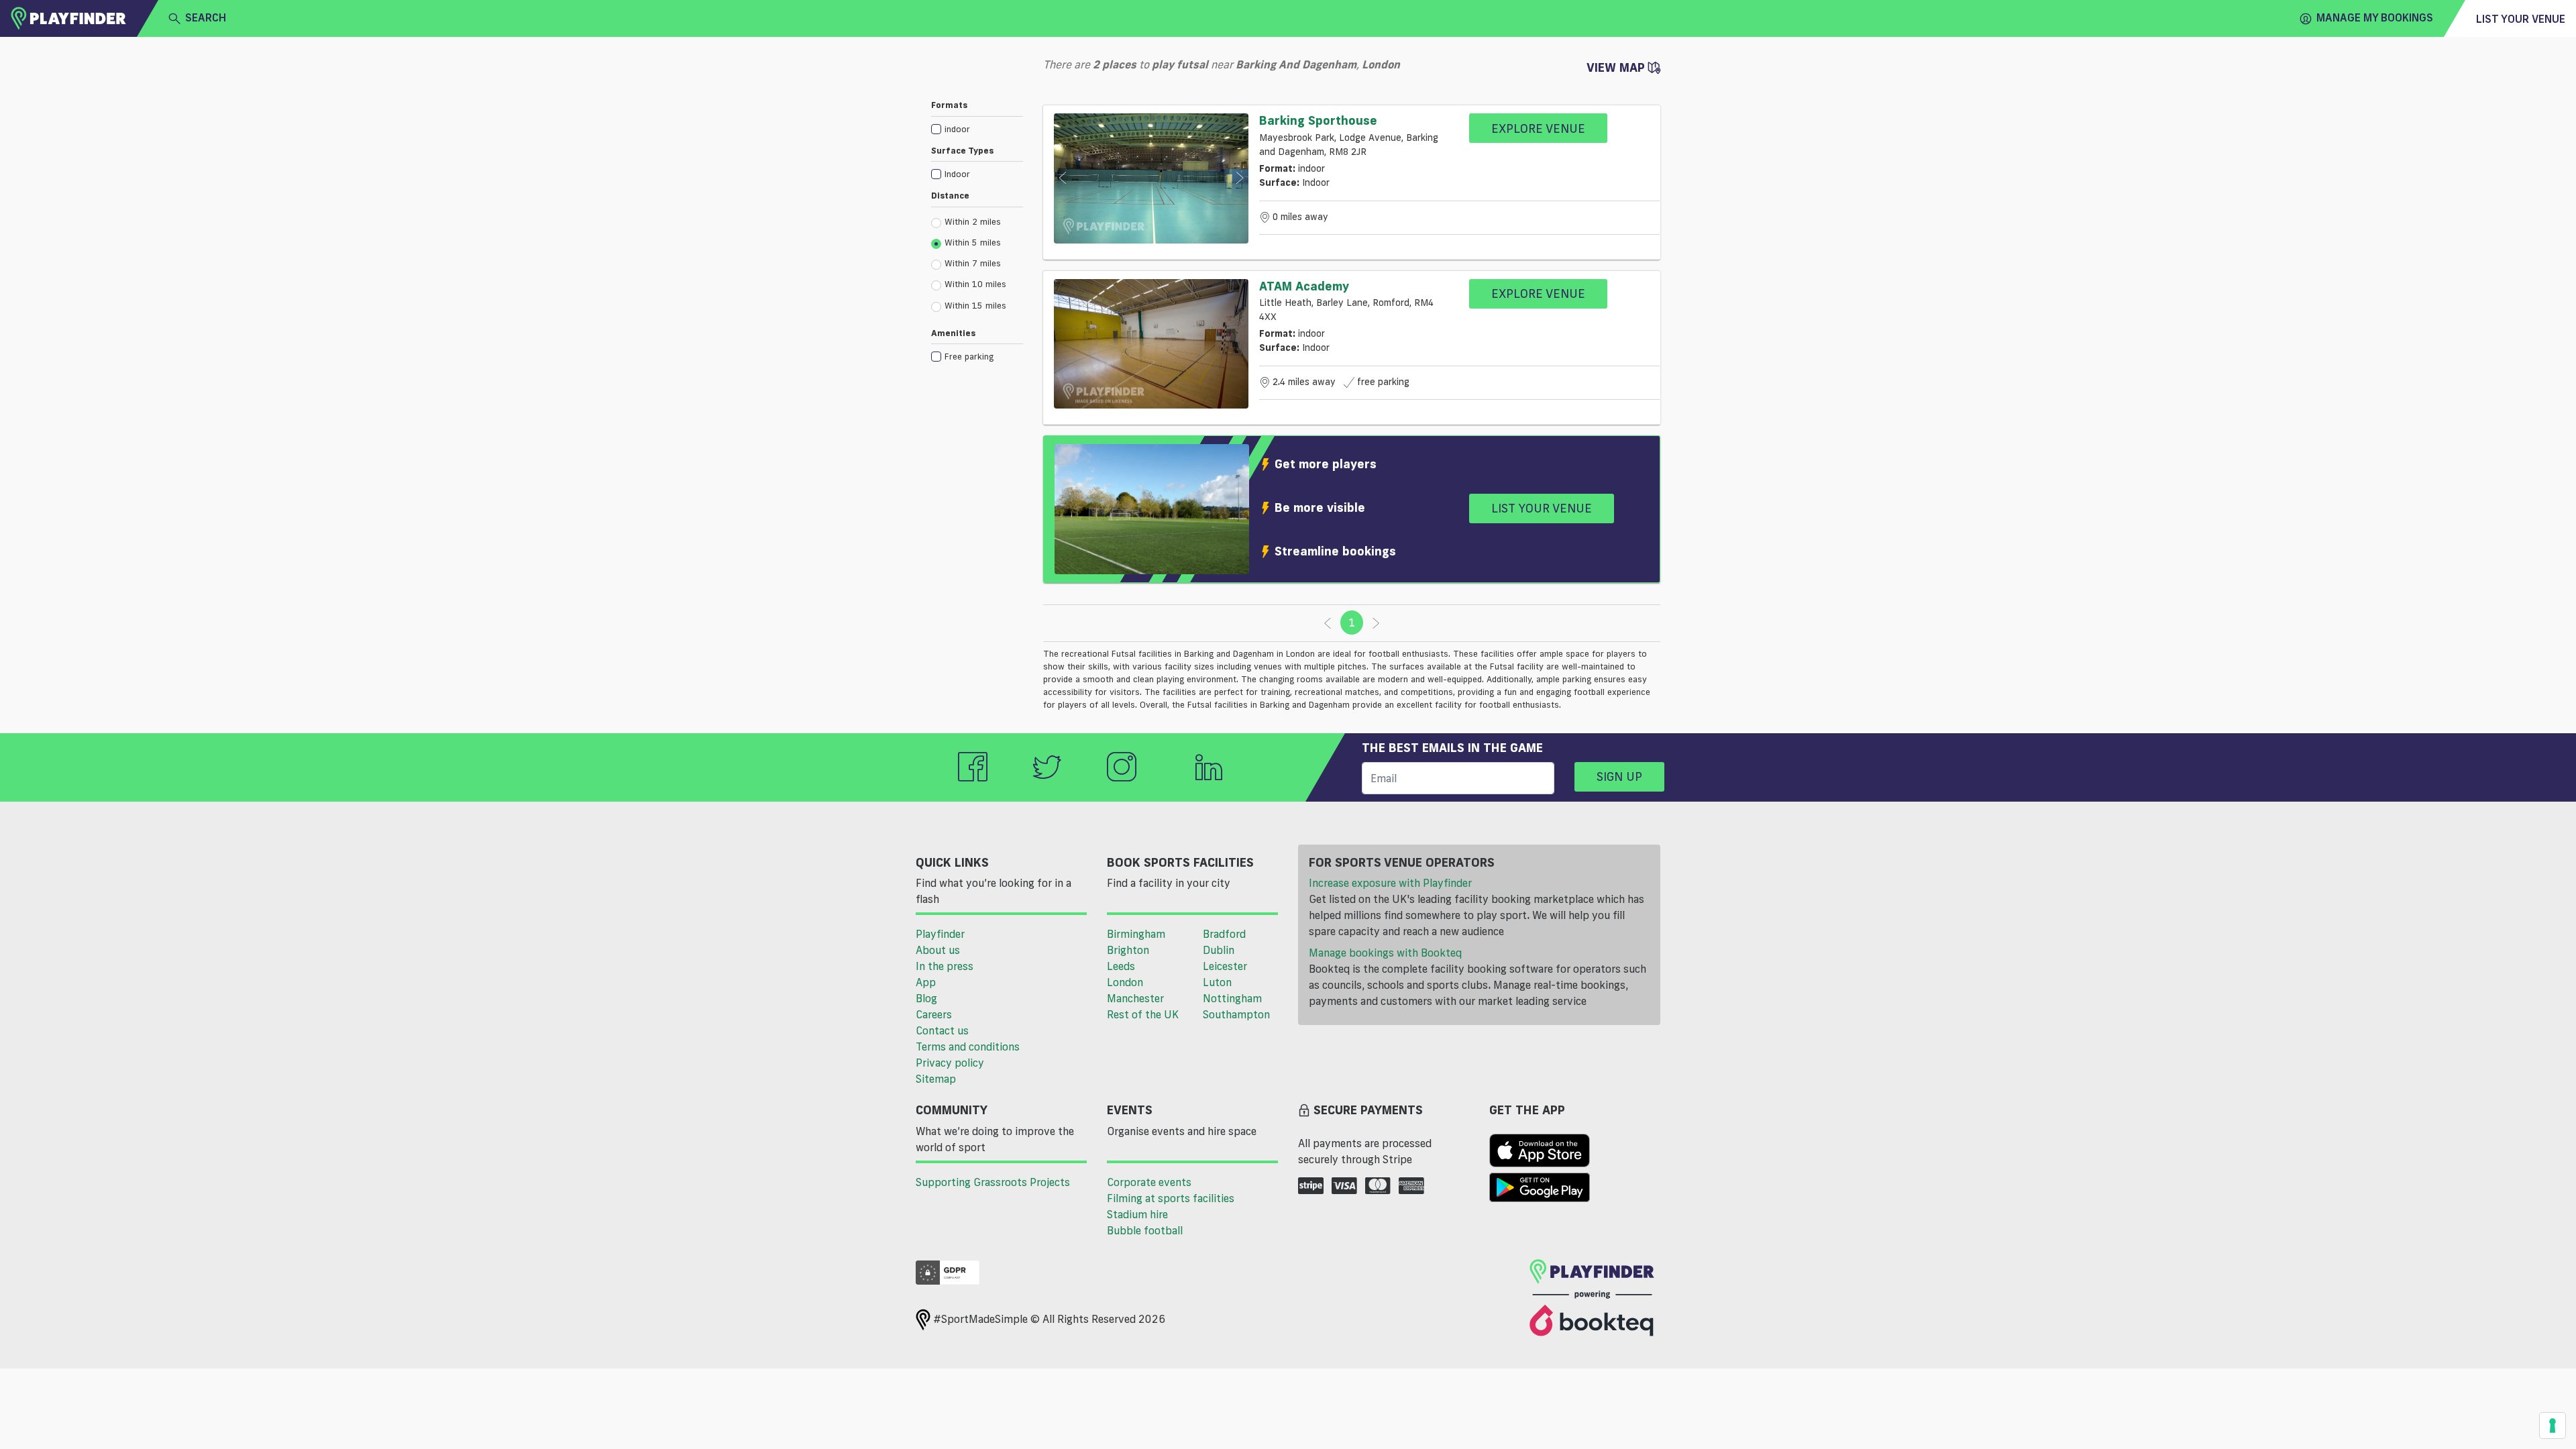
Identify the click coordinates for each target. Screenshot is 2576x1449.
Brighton (1128, 950)
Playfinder (940, 934)
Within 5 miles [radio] (973, 242)
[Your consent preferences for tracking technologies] (2553, 1426)
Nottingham (1232, 998)
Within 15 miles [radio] (975, 305)
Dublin (1219, 950)
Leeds (1121, 966)
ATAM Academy (1304, 286)
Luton (1217, 982)
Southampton (1236, 1014)
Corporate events (1149, 1182)
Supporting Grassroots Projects (993, 1182)
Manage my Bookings (2375, 17)
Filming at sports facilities (1171, 1198)
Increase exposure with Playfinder (1390, 883)
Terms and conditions (968, 1046)
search (206, 17)
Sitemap (936, 1079)
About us (938, 950)
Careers (934, 1014)
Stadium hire (1137, 1214)
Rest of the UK (1143, 1014)
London (1125, 982)
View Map (1617, 67)
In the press (945, 966)
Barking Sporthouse (1318, 120)
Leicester (1225, 966)
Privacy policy (950, 1063)
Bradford (1224, 934)
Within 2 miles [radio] (973, 221)
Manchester (1135, 998)
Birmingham (1136, 934)
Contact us (942, 1030)
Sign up (1619, 776)
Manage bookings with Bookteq (1385, 953)
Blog (926, 998)
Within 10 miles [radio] (975, 284)
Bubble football (1145, 1230)
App (926, 982)
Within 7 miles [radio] (973, 263)
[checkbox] (977, 128)
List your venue (2521, 19)
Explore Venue (1538, 128)
